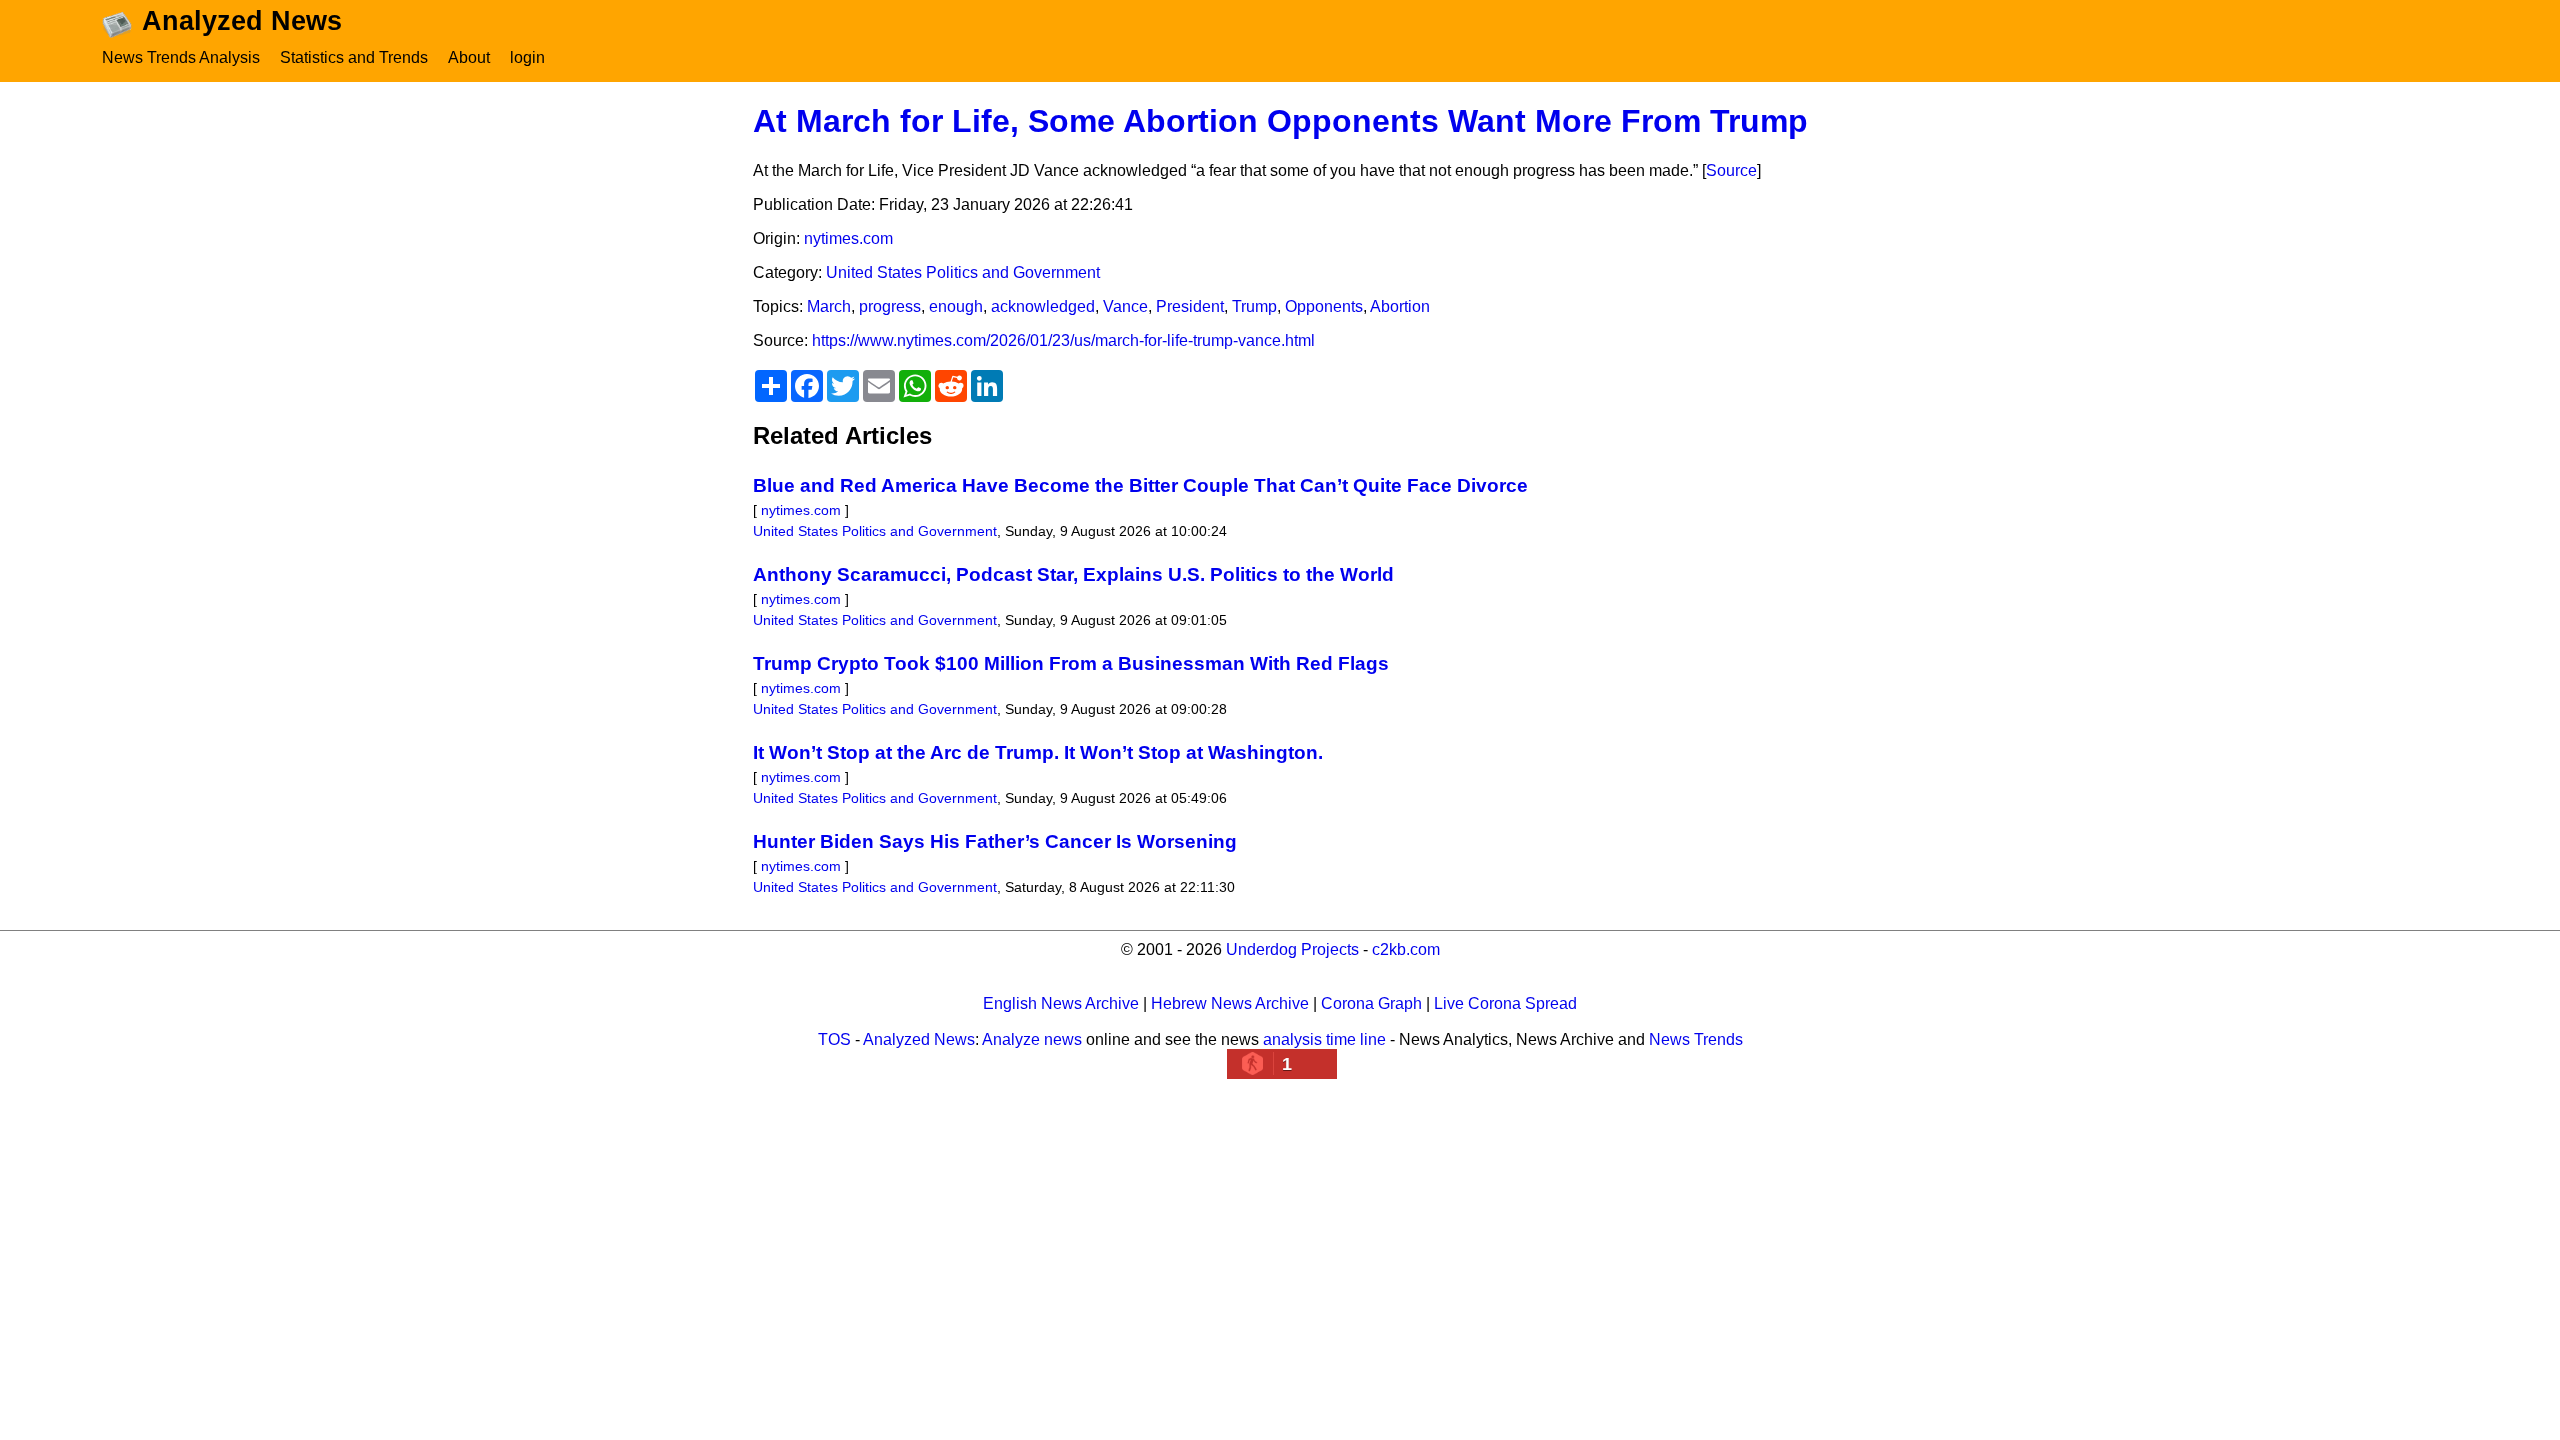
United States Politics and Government (963, 272)
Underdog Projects (1292, 949)
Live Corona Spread (1505, 1003)
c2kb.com (1406, 949)
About (469, 57)
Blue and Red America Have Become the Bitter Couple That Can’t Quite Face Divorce (1140, 485)
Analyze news (1032, 1039)
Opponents (1324, 306)
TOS (834, 1039)
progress (890, 306)
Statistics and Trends (354, 57)
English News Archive (1061, 1003)
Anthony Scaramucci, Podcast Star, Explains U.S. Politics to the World (1073, 574)
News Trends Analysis (181, 57)
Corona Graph (1371, 1003)
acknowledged (1043, 306)
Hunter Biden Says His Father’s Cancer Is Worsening (995, 841)
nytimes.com (848, 238)
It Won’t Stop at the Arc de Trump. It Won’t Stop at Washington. (1038, 752)
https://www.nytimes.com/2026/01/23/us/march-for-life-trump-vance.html (1063, 340)
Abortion (1400, 306)
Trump (1254, 306)
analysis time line (1324, 1039)
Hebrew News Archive (1230, 1003)
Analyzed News (919, 1039)
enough (956, 306)
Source (1731, 170)
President (1190, 306)
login (527, 57)
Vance (1125, 306)
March (829, 306)
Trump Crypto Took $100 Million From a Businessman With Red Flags (1071, 663)
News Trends (1696, 1039)
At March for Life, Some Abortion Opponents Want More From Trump (1280, 121)
